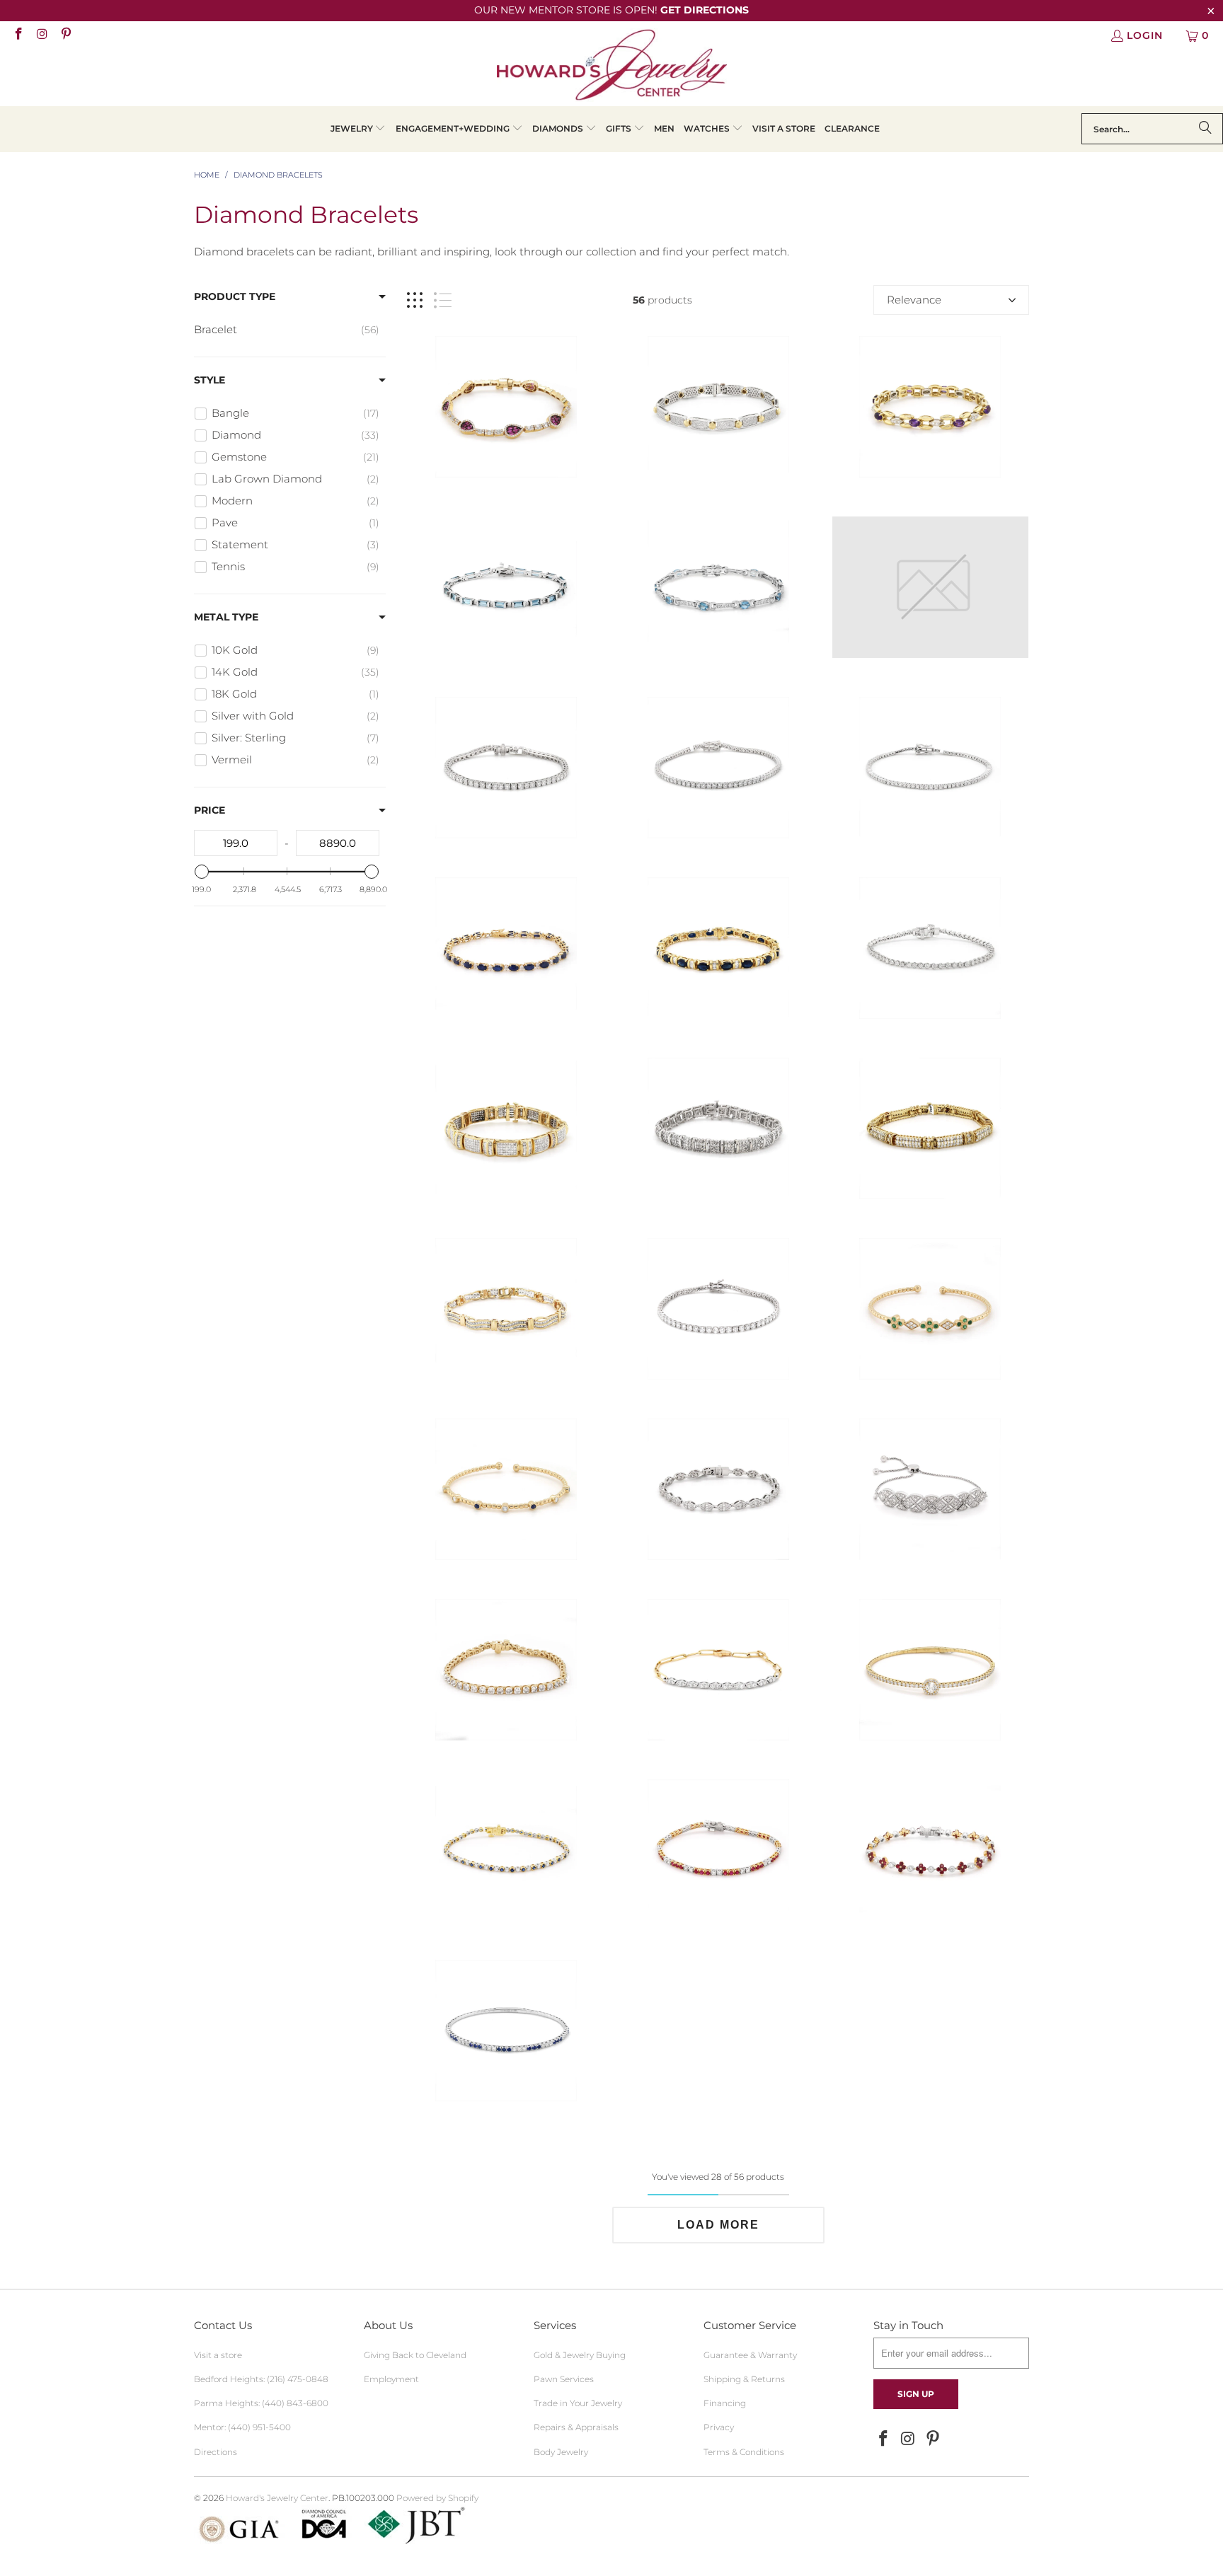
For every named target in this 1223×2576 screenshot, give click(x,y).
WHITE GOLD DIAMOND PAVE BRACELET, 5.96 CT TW (718, 1128)
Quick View (506, 468)
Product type (235, 296)
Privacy (719, 2427)
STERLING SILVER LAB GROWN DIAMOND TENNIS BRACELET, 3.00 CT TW (718, 768)
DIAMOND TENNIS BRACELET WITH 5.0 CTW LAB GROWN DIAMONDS (718, 1309)
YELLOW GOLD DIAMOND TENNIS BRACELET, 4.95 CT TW (506, 1670)
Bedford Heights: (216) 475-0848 (261, 2379)
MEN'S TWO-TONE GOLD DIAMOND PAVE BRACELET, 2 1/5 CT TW (718, 407)
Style (209, 380)
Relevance (914, 300)
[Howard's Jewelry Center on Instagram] (42, 35)
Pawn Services (564, 2379)
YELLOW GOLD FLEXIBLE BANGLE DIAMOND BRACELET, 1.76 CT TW (930, 1670)
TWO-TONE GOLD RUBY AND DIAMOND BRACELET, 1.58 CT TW (718, 1850)
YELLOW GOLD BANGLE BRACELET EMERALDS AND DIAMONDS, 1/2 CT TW (930, 1309)
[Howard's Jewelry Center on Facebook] (18, 35)
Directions (216, 2452)
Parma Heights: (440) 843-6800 (261, 2403)
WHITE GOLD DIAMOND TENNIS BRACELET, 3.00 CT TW (930, 948)
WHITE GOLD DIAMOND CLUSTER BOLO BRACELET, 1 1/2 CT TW (930, 1489)
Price (209, 810)
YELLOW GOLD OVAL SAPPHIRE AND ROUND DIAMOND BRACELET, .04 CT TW (506, 948)
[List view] (443, 300)
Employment (391, 2379)
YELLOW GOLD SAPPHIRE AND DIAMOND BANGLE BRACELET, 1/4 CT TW (506, 1489)
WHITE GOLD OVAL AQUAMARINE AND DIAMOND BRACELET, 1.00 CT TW (718, 587)
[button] (358, 129)
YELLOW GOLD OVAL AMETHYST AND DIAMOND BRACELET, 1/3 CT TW (930, 407)
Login (1145, 35)
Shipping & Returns (744, 2379)
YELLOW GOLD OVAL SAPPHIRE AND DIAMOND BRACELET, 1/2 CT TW (718, 948)
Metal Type (226, 617)
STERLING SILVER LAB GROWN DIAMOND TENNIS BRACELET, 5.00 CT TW (506, 768)
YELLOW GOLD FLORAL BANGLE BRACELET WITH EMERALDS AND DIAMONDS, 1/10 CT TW (930, 587)
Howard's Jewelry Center (277, 2498)
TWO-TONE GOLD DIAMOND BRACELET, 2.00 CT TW (506, 1309)
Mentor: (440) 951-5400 (242, 2427)
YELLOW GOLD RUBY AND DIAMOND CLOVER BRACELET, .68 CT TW (930, 1850)
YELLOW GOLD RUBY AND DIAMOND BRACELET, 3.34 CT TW (506, 407)
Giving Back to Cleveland (415, 2355)
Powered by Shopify (437, 2498)
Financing (725, 2403)
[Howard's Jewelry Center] (612, 67)
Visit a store (218, 2355)
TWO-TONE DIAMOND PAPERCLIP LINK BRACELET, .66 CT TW (718, 1670)
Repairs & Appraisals (576, 2427)
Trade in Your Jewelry (578, 2403)
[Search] (1205, 129)
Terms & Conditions (744, 2452)
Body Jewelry (561, 2452)
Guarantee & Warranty (750, 2355)
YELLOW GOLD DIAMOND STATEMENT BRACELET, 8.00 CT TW (506, 1128)
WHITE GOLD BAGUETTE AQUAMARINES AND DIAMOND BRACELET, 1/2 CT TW (506, 587)
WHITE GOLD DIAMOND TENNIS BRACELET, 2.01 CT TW (718, 1489)
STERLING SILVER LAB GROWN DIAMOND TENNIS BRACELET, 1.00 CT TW (930, 768)
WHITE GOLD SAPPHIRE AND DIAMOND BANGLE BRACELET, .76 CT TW (506, 2031)
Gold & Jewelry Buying (580, 2355)
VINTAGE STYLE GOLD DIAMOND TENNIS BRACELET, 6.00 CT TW (930, 1128)
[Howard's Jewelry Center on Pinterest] (65, 35)
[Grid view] (415, 300)
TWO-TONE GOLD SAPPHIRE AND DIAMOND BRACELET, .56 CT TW (506, 1850)
